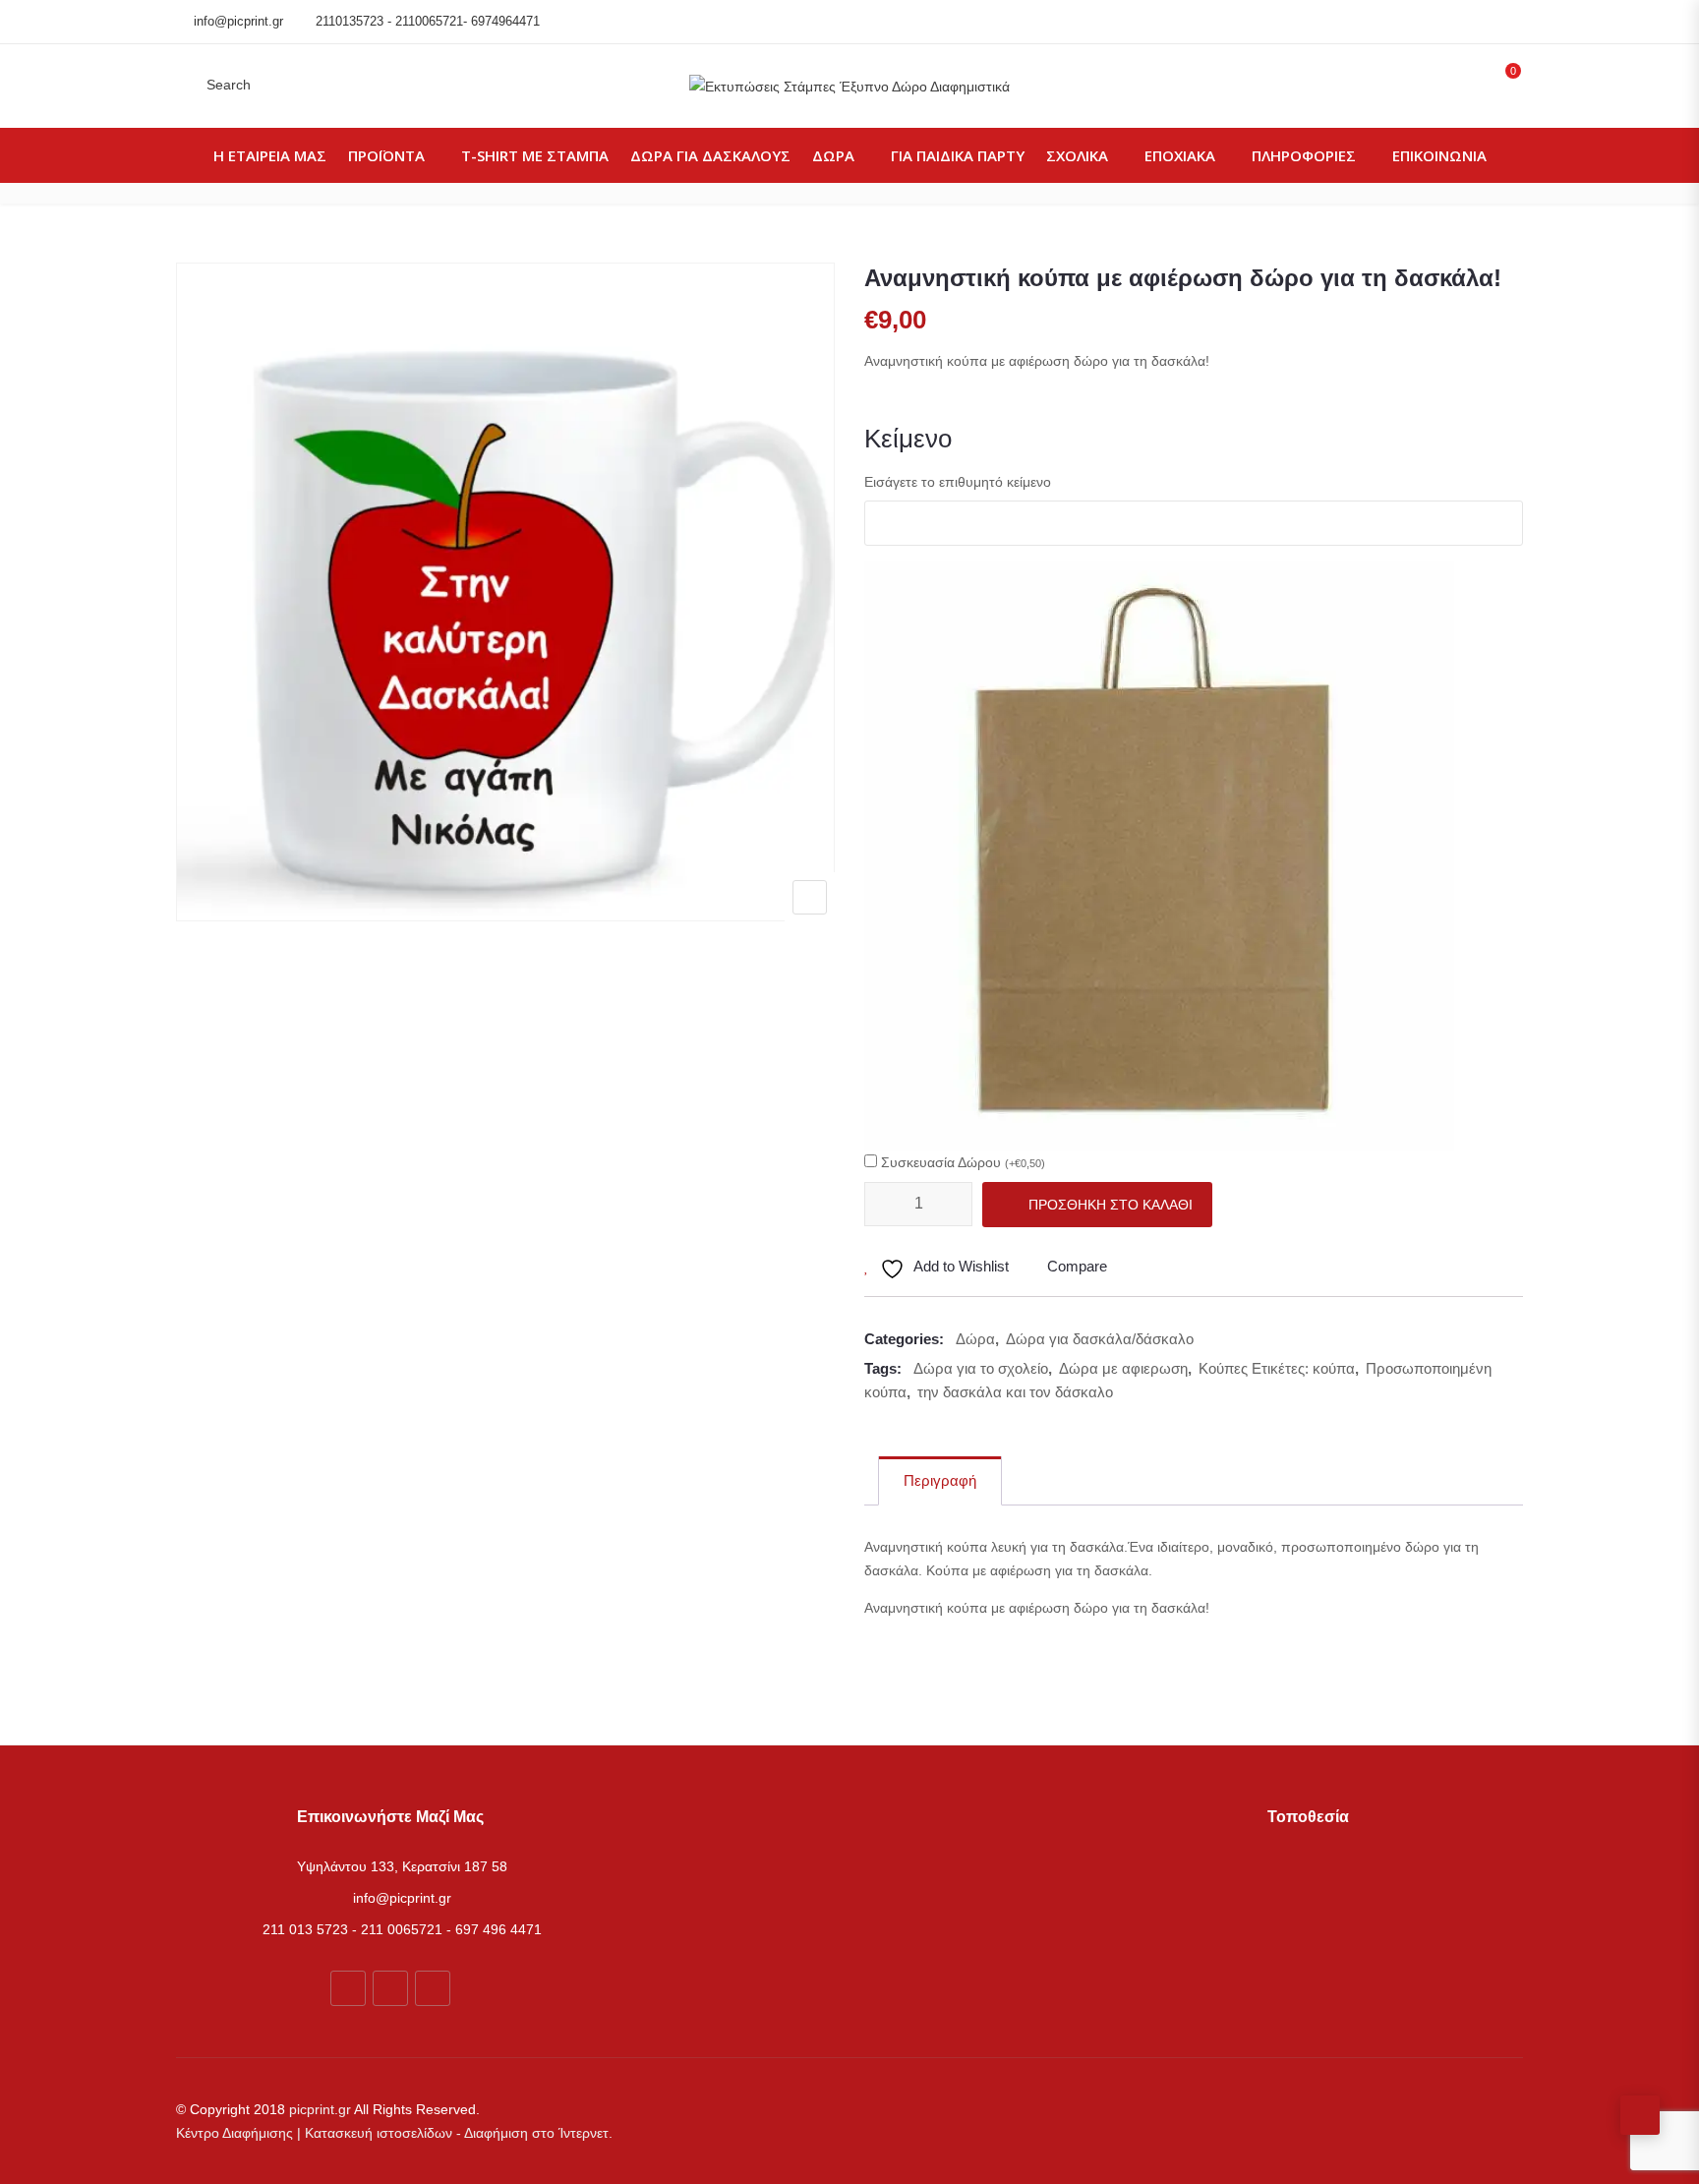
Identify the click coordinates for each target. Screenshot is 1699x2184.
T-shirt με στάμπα (535, 155)
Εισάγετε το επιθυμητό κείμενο (958, 482)
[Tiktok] (433, 1988)
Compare (1077, 1266)
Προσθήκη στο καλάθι (1111, 1205)
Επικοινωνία (1439, 155)
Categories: (904, 1339)
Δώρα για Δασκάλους (710, 155)
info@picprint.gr (238, 21)
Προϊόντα (386, 155)
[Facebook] (348, 1988)
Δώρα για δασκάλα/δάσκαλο (1100, 1339)
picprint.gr (320, 2109)
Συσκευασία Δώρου (963, 1162)
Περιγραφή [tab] (940, 1480)
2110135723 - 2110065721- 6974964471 (428, 21)
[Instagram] (390, 1988)
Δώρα (833, 155)
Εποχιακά (1180, 155)
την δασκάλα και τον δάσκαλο (1015, 1392)
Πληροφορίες (1304, 155)
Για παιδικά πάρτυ (958, 155)
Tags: (883, 1368)
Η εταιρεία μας (270, 155)
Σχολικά (1077, 155)
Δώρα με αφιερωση (1123, 1368)
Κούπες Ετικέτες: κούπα (1277, 1368)
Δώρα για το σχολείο (981, 1368)
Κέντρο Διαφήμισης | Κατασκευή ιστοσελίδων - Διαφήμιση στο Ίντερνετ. (394, 2133)
